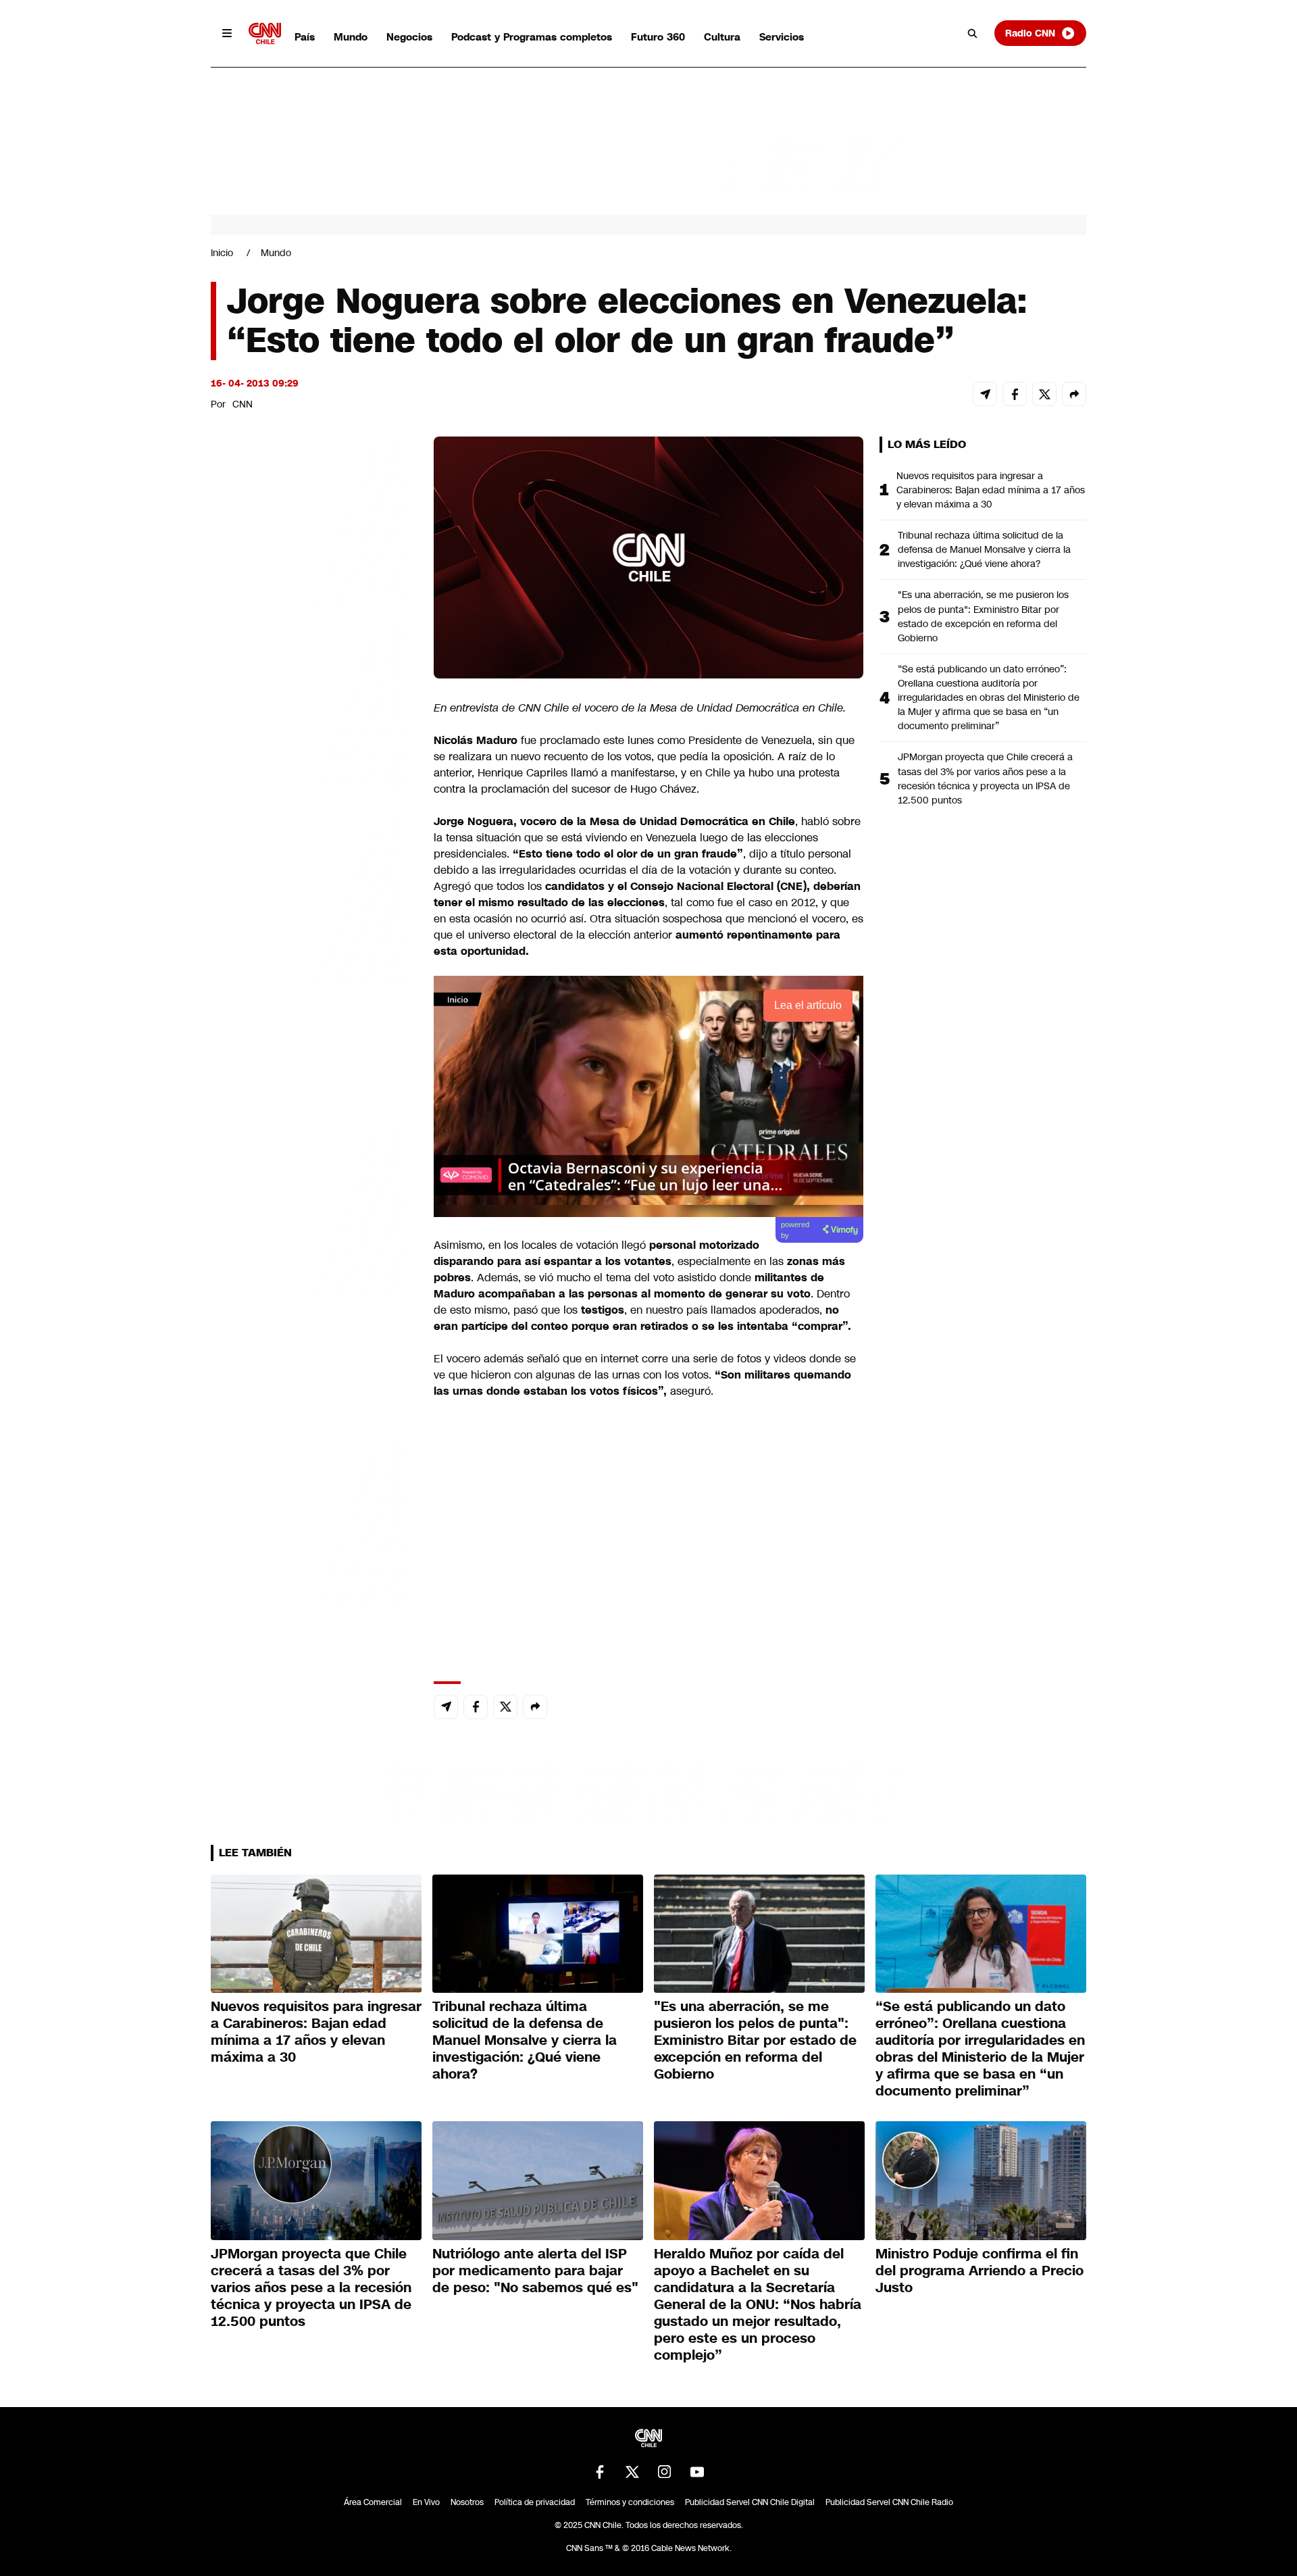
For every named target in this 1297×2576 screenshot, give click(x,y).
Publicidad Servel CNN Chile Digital (750, 2502)
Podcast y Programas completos (532, 37)
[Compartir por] (1074, 394)
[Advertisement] (312, 1211)
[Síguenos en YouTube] (697, 2472)
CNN (243, 404)
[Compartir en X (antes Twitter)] (1044, 394)
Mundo (351, 37)
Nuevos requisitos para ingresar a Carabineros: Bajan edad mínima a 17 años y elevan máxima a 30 (991, 490)
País (305, 37)
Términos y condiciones (630, 2502)
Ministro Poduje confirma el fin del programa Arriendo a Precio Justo (980, 2271)
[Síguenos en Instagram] (665, 2472)
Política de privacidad (535, 2502)
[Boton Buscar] (973, 33)
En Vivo (426, 2502)
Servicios (782, 37)
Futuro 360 (658, 37)
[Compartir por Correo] (985, 394)
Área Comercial (373, 2502)
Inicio (222, 253)
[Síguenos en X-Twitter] (632, 2472)
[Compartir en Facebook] (1015, 394)
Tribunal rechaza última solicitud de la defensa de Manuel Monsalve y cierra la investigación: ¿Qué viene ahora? (984, 549)
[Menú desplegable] (227, 33)
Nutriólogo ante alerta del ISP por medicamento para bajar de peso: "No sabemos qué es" (535, 2271)
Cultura (722, 37)
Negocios (409, 37)
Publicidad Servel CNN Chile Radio (889, 2502)
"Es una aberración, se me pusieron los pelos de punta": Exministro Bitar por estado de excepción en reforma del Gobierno (983, 616)
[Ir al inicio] (265, 33)
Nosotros (467, 2502)
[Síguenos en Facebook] (600, 2472)
